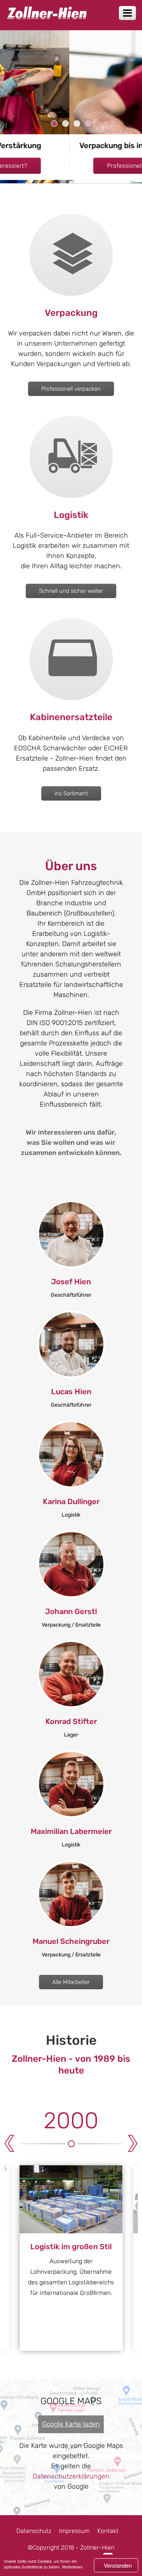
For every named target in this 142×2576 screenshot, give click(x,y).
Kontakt (108, 2531)
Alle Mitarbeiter (71, 1982)
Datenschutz (34, 2531)
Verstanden (118, 2565)
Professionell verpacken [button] (71, 166)
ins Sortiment (71, 793)
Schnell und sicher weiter (71, 591)
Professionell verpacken (71, 389)
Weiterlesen (73, 2567)
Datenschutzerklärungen (71, 2476)
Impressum (74, 2531)
